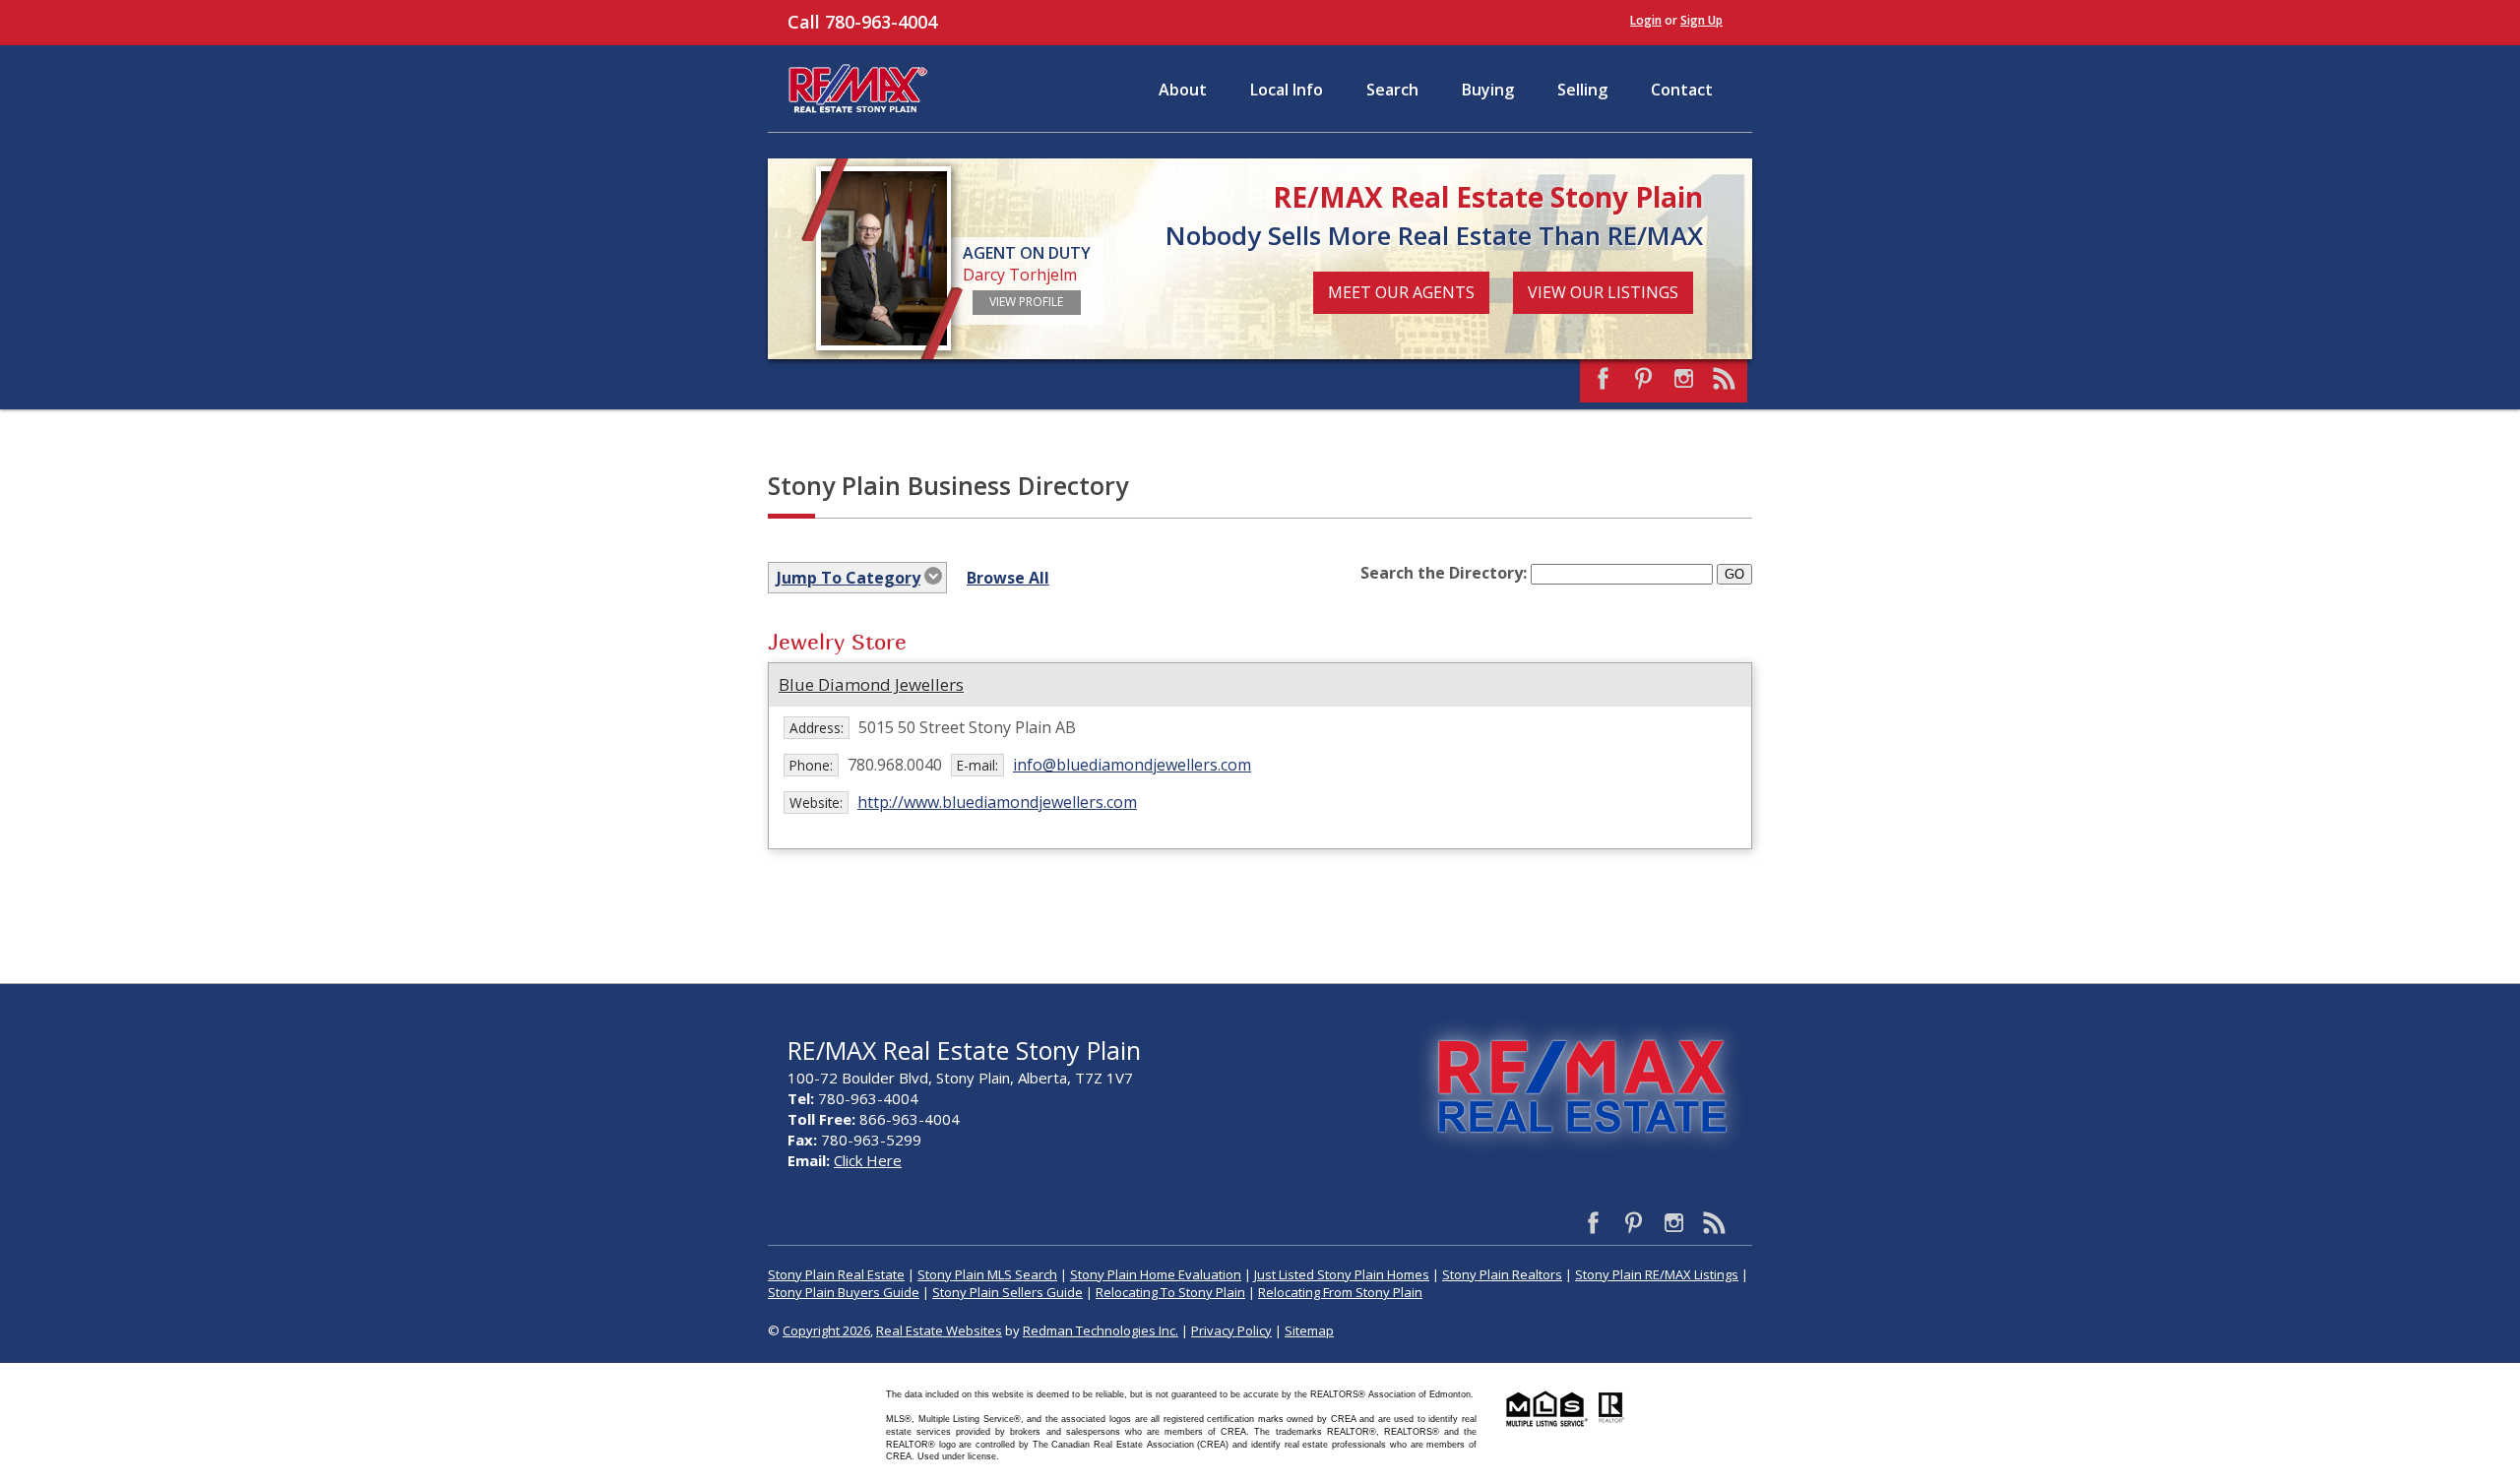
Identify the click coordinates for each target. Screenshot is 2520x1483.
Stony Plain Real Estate (836, 1274)
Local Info (1287, 90)
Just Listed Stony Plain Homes (1342, 1274)
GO (1734, 574)
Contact (1682, 90)
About (1183, 90)
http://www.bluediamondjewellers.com (997, 802)
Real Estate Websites (939, 1330)
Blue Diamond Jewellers (871, 684)
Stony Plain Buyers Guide (844, 1292)
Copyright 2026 (826, 1330)
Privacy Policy (1231, 1330)
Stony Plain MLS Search (987, 1274)
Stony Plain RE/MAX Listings (1657, 1274)
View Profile (1026, 302)
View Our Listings (1603, 292)
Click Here (868, 1160)
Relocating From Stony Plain (1340, 1292)
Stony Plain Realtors (1502, 1274)
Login (1646, 20)
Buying (1488, 90)
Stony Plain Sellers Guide (1008, 1292)
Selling (1582, 90)
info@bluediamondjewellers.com (1132, 765)
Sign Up (1701, 20)
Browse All (1008, 578)
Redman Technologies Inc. (1101, 1330)
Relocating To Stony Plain (1170, 1292)
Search (1392, 90)
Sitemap (1309, 1330)
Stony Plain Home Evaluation (1156, 1274)
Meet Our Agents (1401, 292)
